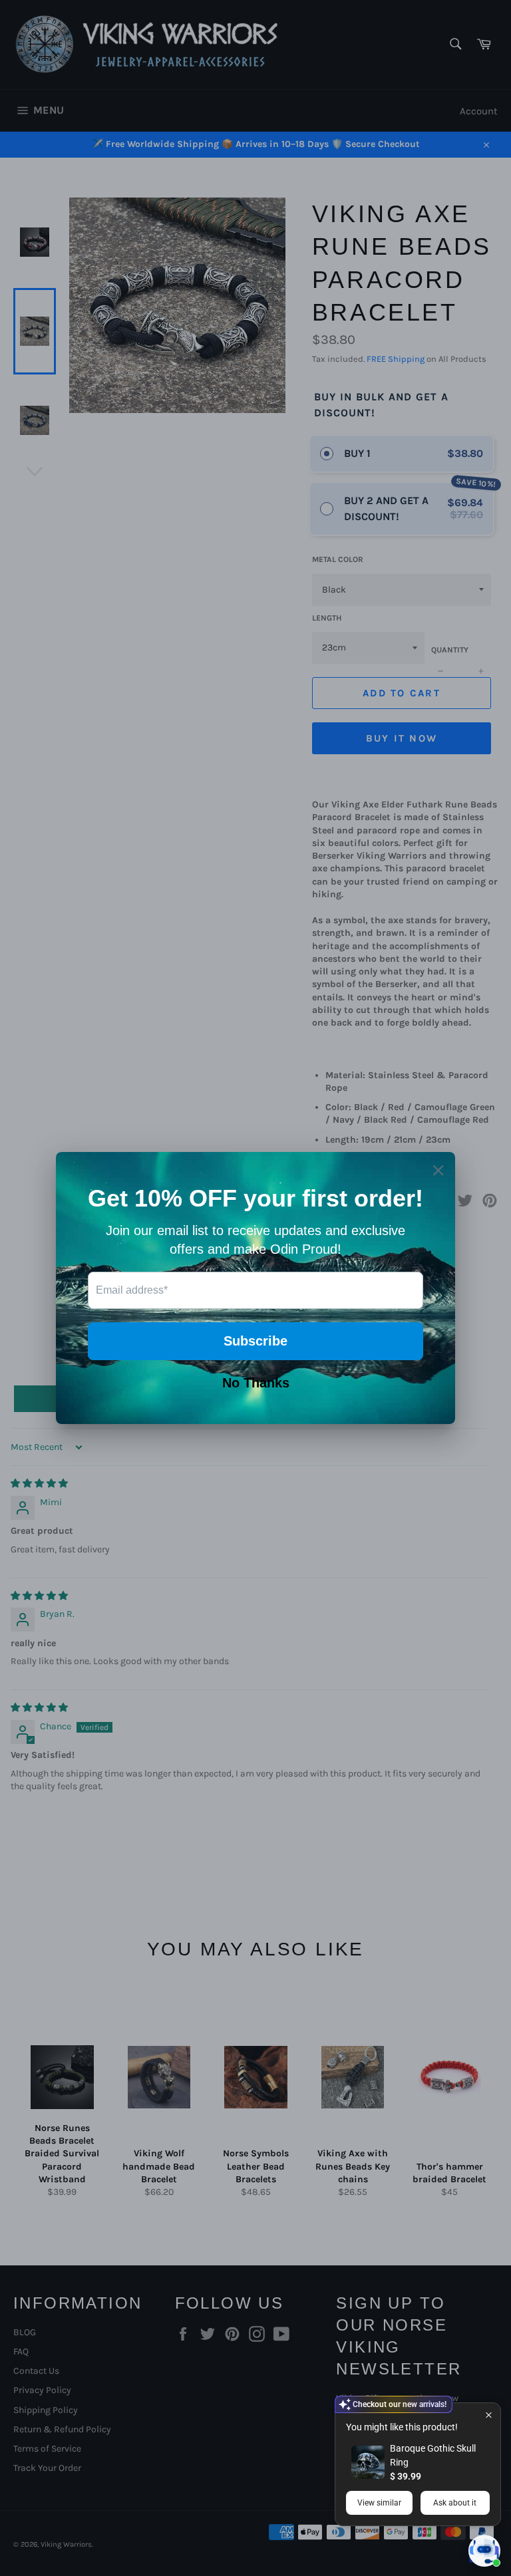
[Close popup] (489, 2415)
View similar (379, 2503)
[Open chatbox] (484, 2551)
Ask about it (455, 2503)
